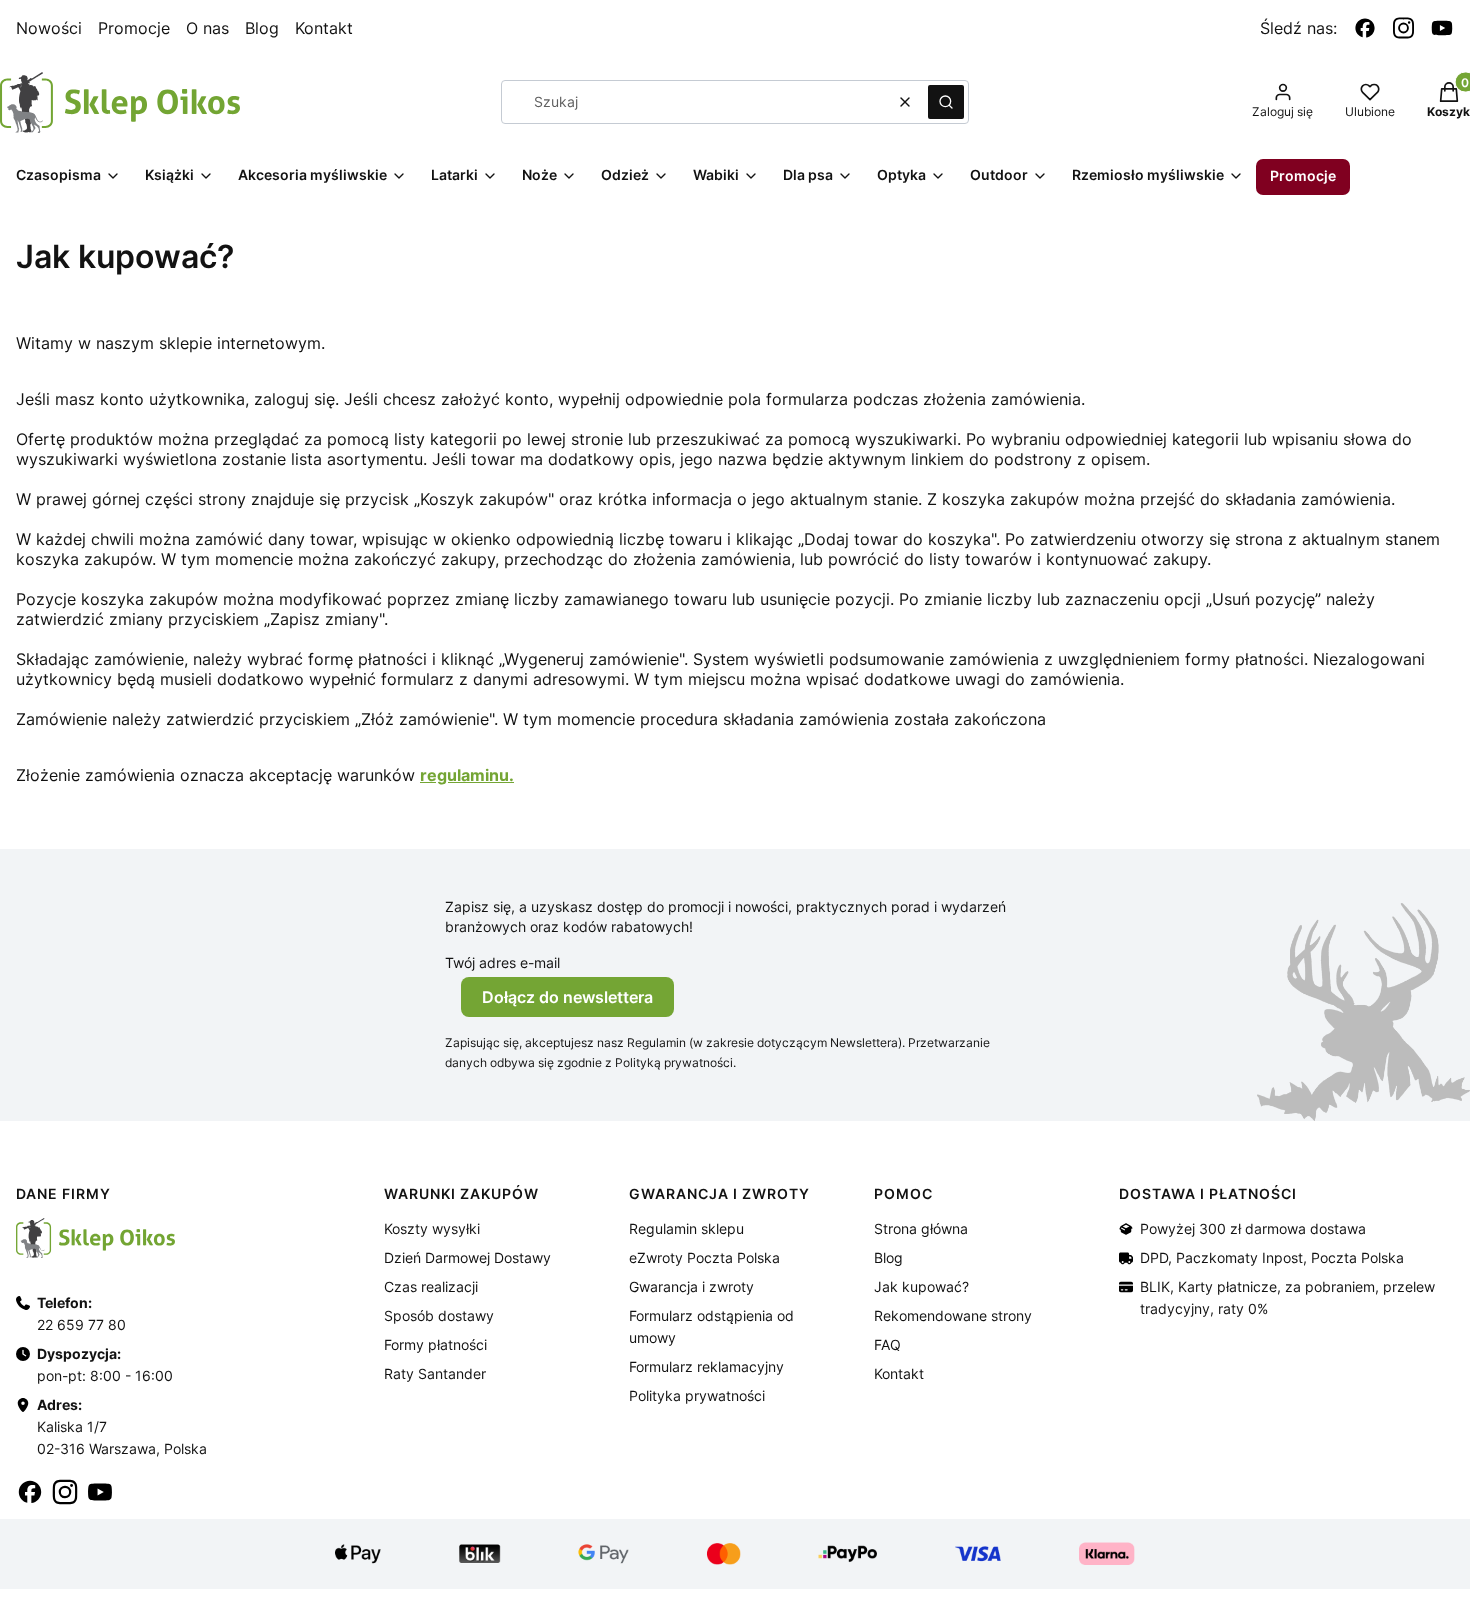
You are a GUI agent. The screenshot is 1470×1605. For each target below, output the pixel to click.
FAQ (887, 1344)
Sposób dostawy (439, 1315)
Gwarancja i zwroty (691, 1286)
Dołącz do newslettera (567, 997)
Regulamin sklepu (686, 1228)
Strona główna (921, 1228)
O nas (207, 28)
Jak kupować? (921, 1286)
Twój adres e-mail (502, 962)
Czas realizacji (431, 1286)
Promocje (134, 28)
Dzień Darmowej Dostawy (467, 1257)
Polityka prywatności (697, 1395)
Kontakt (324, 28)
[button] (946, 102)
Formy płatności (435, 1344)
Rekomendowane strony (953, 1315)
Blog (262, 28)
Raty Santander (435, 1373)
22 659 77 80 (81, 1324)
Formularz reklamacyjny (706, 1366)
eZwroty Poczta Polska (704, 1257)
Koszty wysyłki (432, 1228)
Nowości (49, 28)
